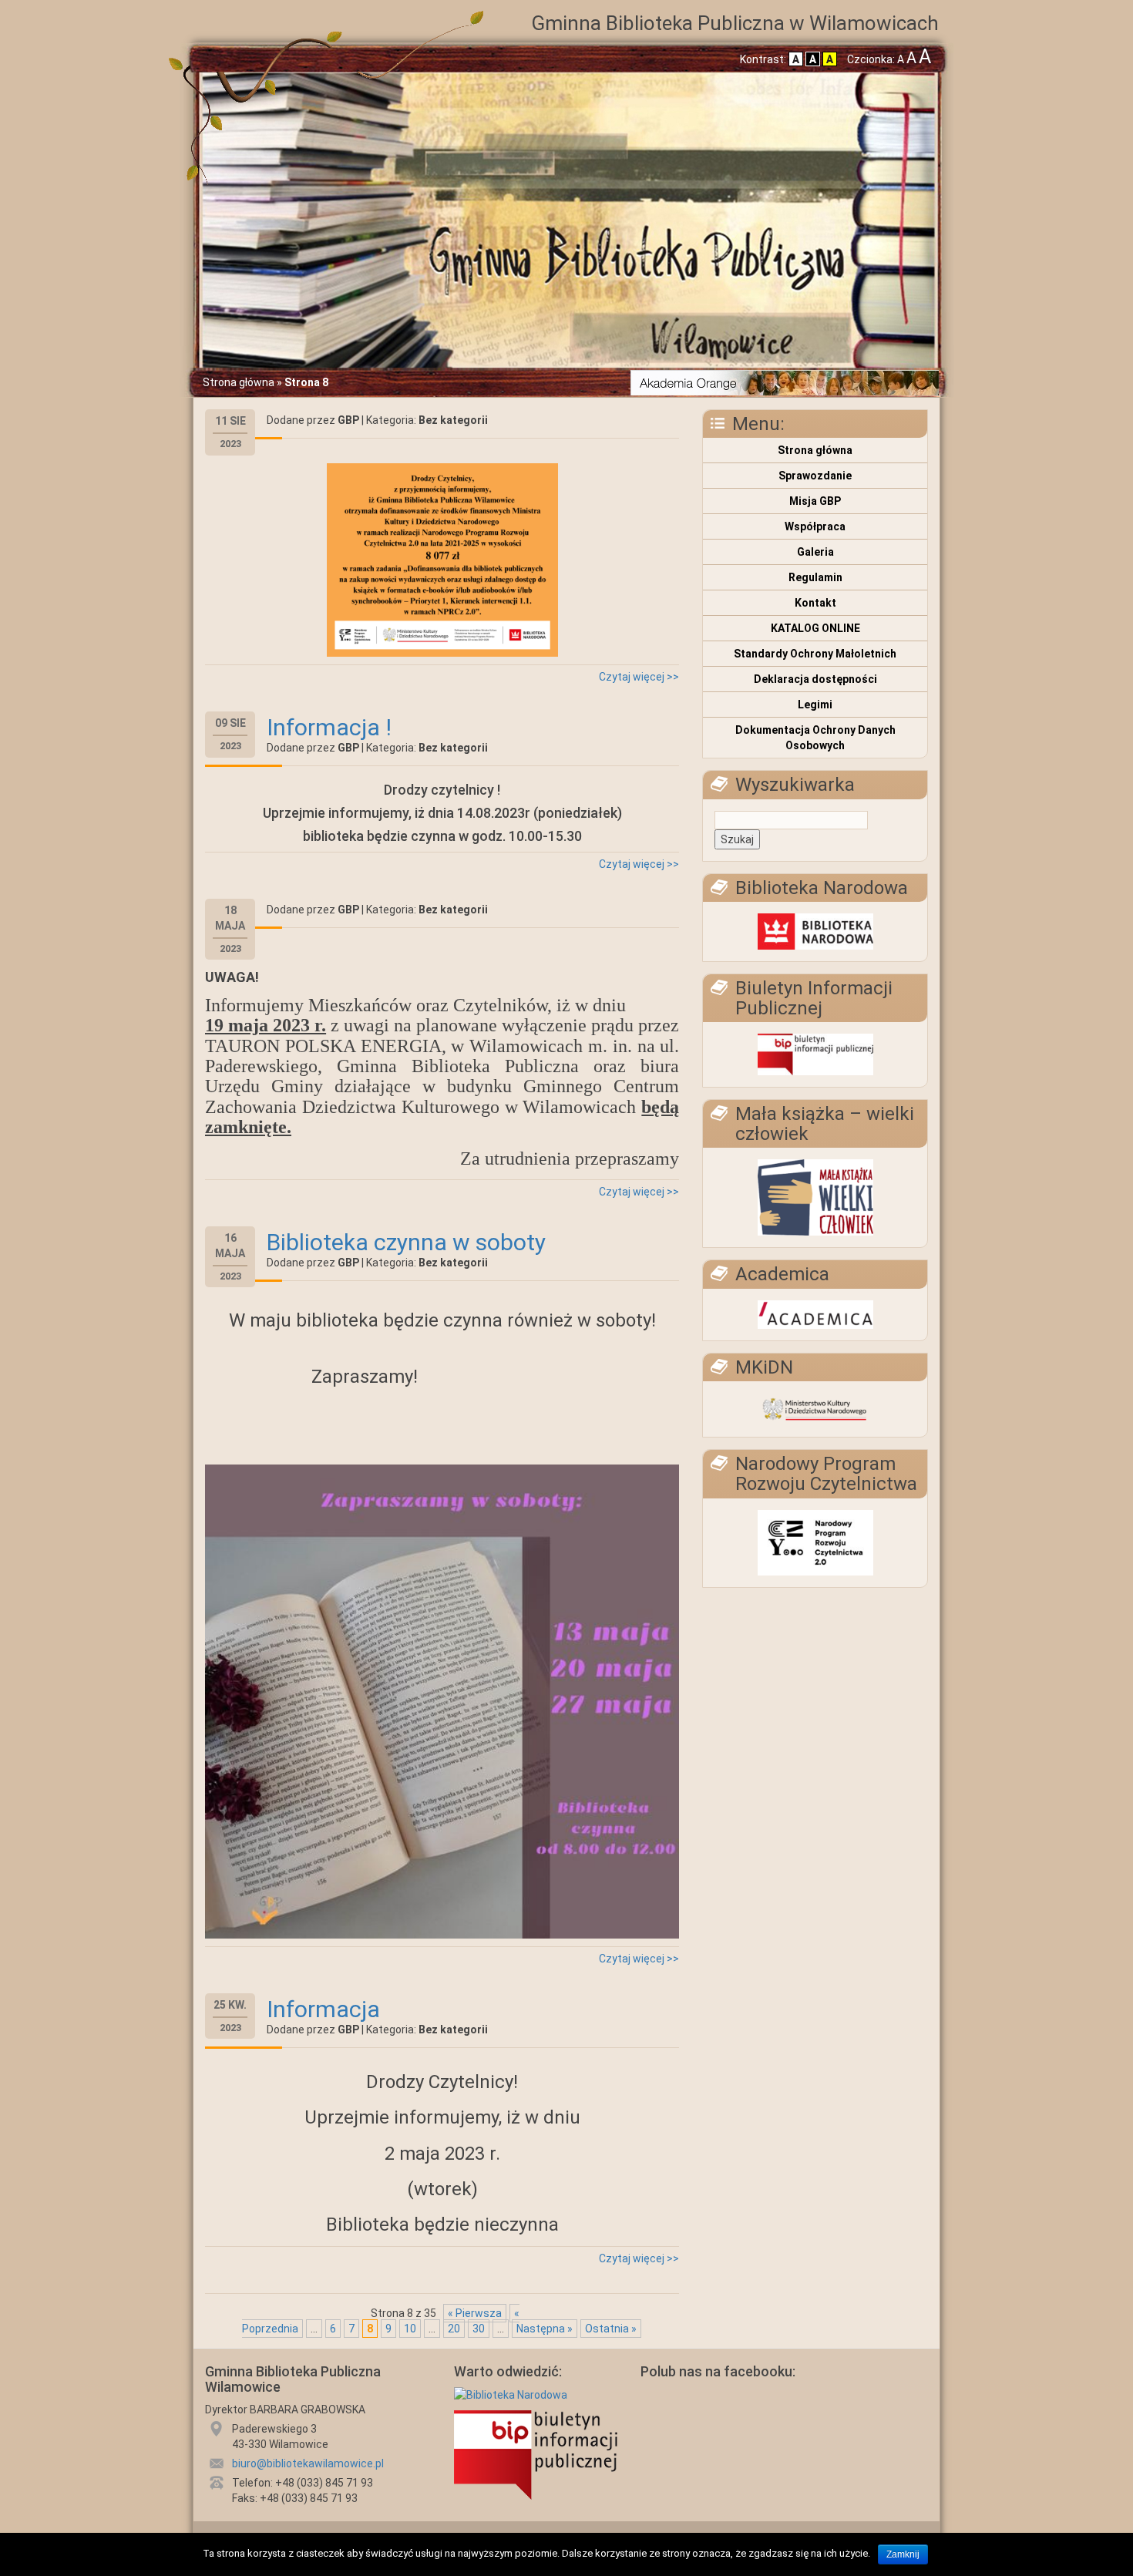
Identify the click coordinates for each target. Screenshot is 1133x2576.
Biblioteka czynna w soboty (406, 1242)
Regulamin (815, 577)
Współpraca (815, 526)
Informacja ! (329, 727)
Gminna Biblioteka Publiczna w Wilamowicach (735, 23)
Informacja (323, 2009)
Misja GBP (815, 501)
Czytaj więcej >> (639, 677)
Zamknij (903, 2554)
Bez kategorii (453, 420)
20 (454, 2329)
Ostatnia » (611, 2329)
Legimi (815, 705)
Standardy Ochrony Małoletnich (815, 654)
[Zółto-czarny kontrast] (830, 59)
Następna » (545, 2329)
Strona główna (239, 382)
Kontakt (815, 603)
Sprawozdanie (815, 476)
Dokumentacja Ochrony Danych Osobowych (815, 738)
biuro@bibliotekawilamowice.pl (308, 2463)
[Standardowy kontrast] (796, 59)
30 (479, 2329)
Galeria (815, 552)
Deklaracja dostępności (815, 679)
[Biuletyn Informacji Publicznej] (536, 2457)
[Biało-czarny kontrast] (813, 59)
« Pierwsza (475, 2313)
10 (410, 2329)
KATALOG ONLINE (815, 628)
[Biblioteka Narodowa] (511, 2397)
